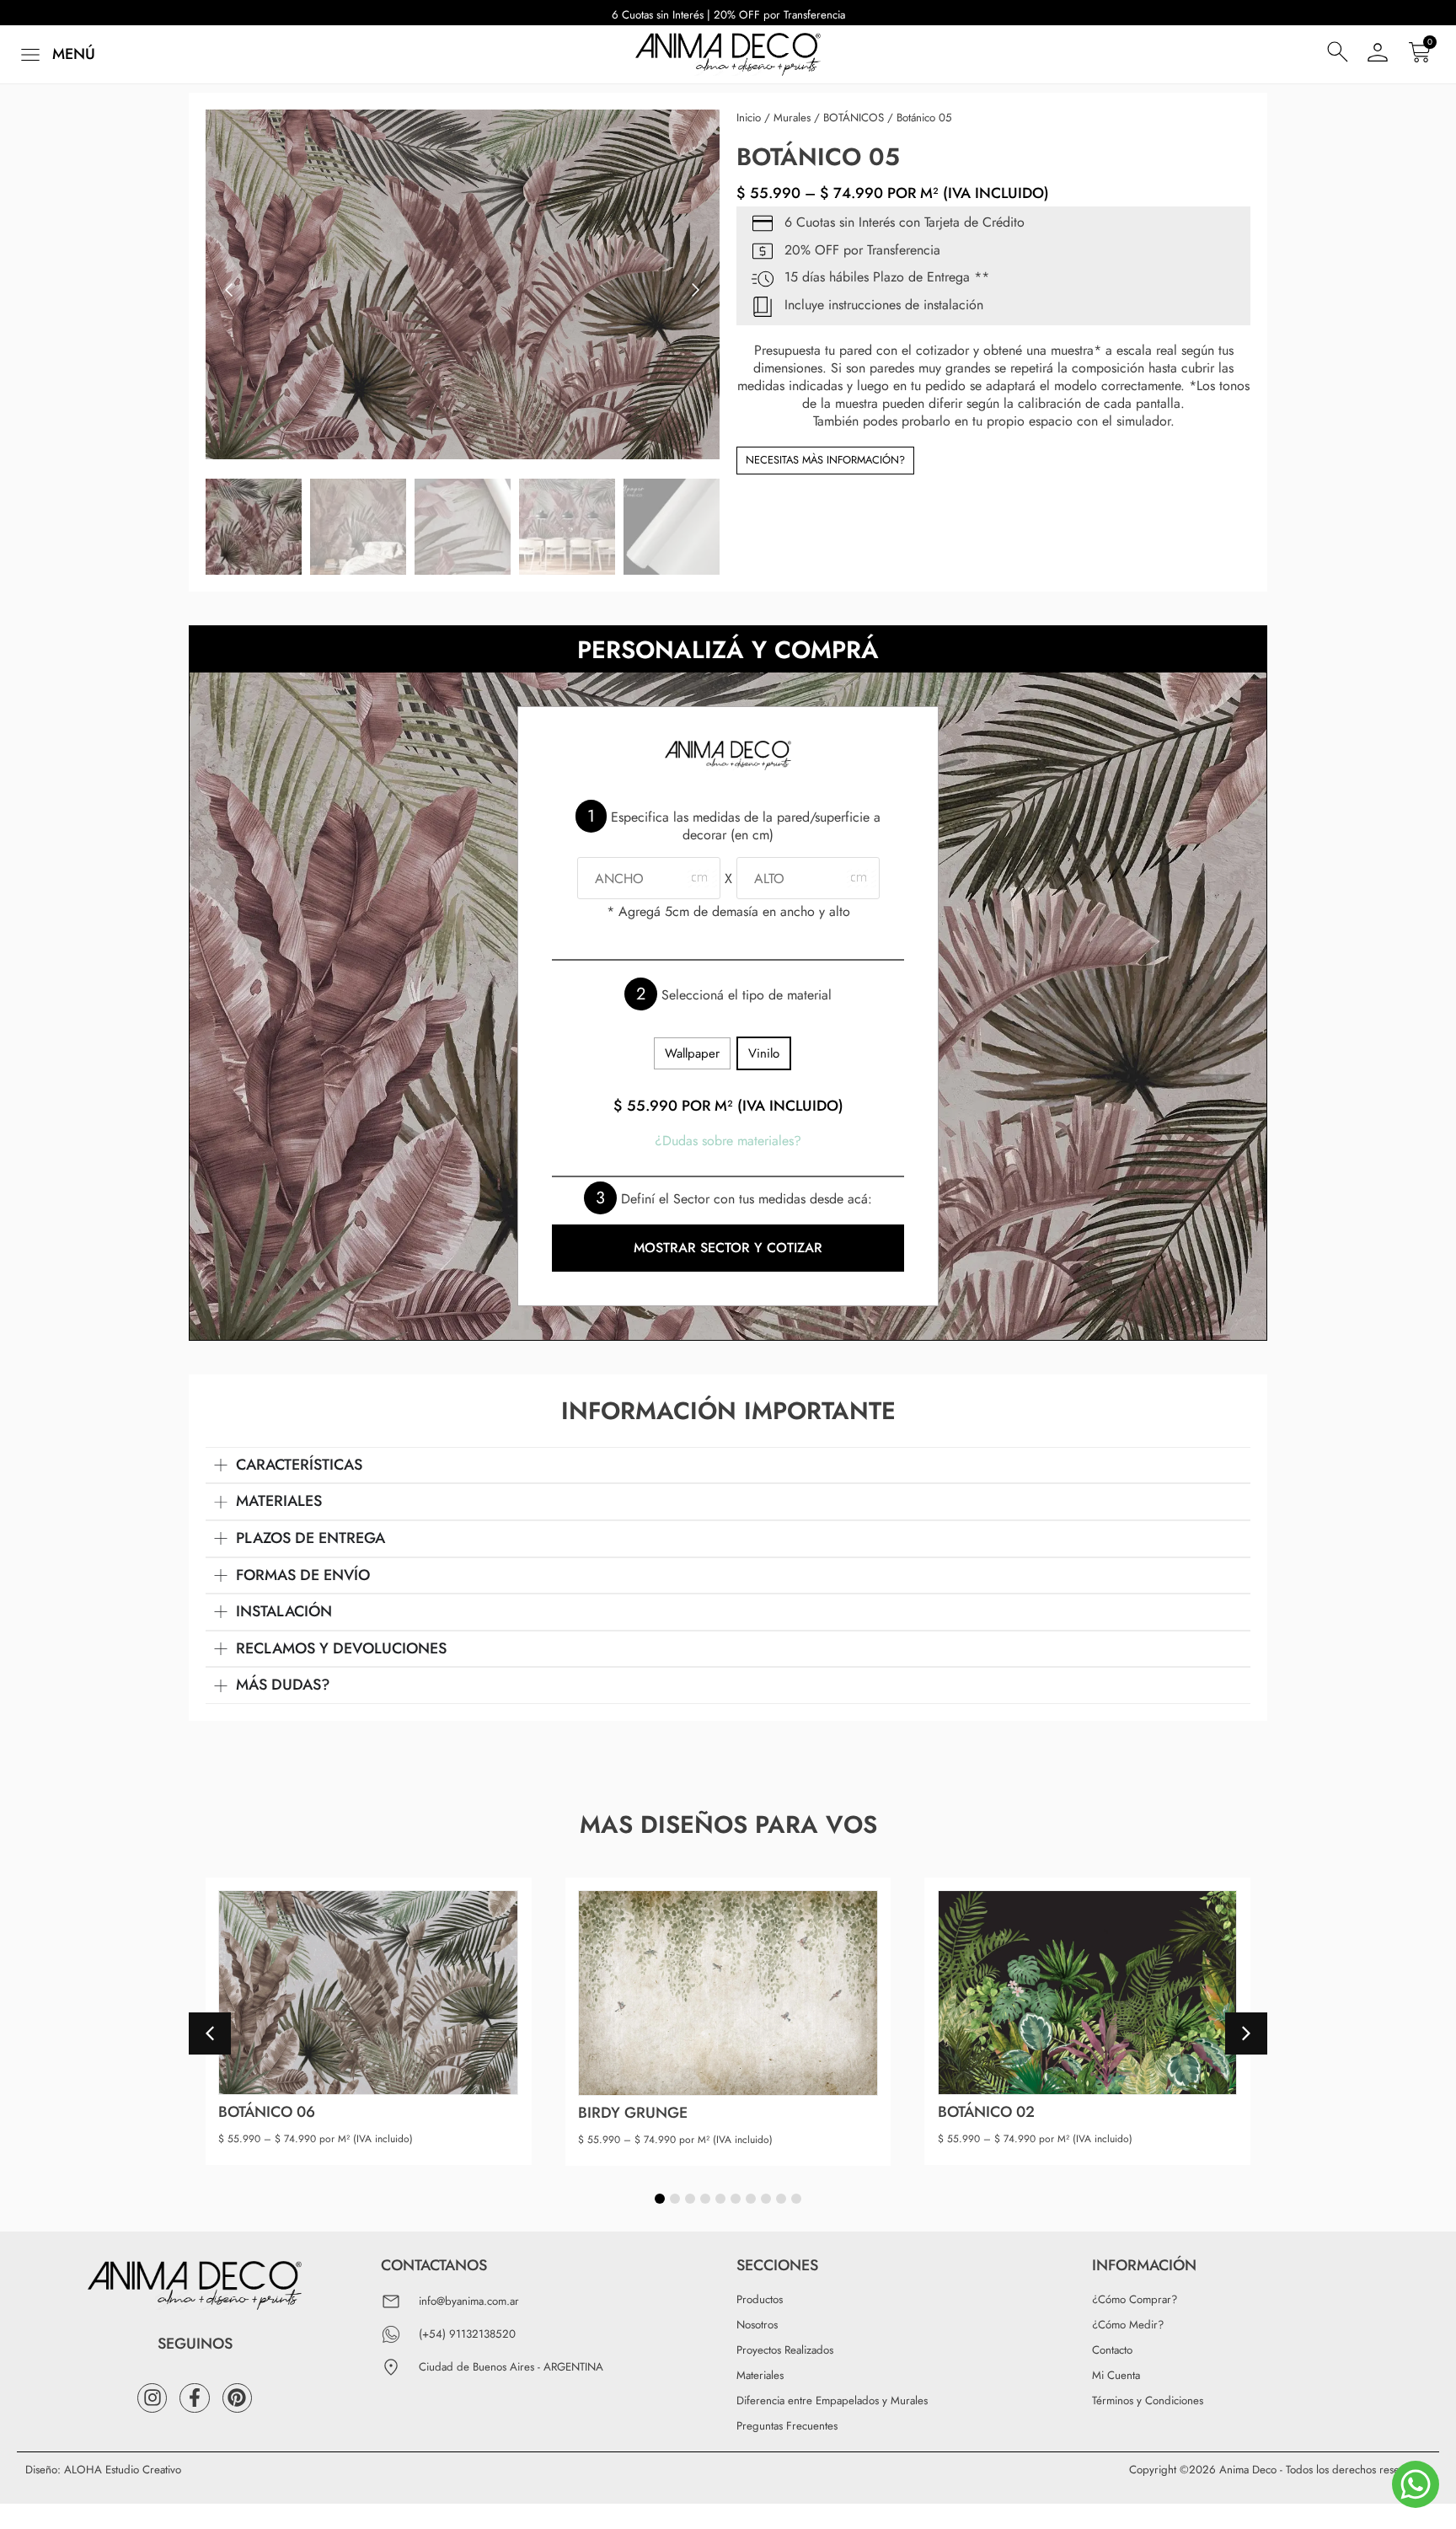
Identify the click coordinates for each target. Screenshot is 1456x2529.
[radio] (692, 1054)
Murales (792, 118)
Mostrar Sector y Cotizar (728, 1248)
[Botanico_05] (463, 284)
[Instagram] (152, 2398)
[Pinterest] (237, 2398)
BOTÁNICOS (854, 118)
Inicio (749, 118)
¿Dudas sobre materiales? (728, 1141)
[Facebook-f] (194, 2398)
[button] (56, 54)
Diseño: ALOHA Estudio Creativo (103, 2470)
